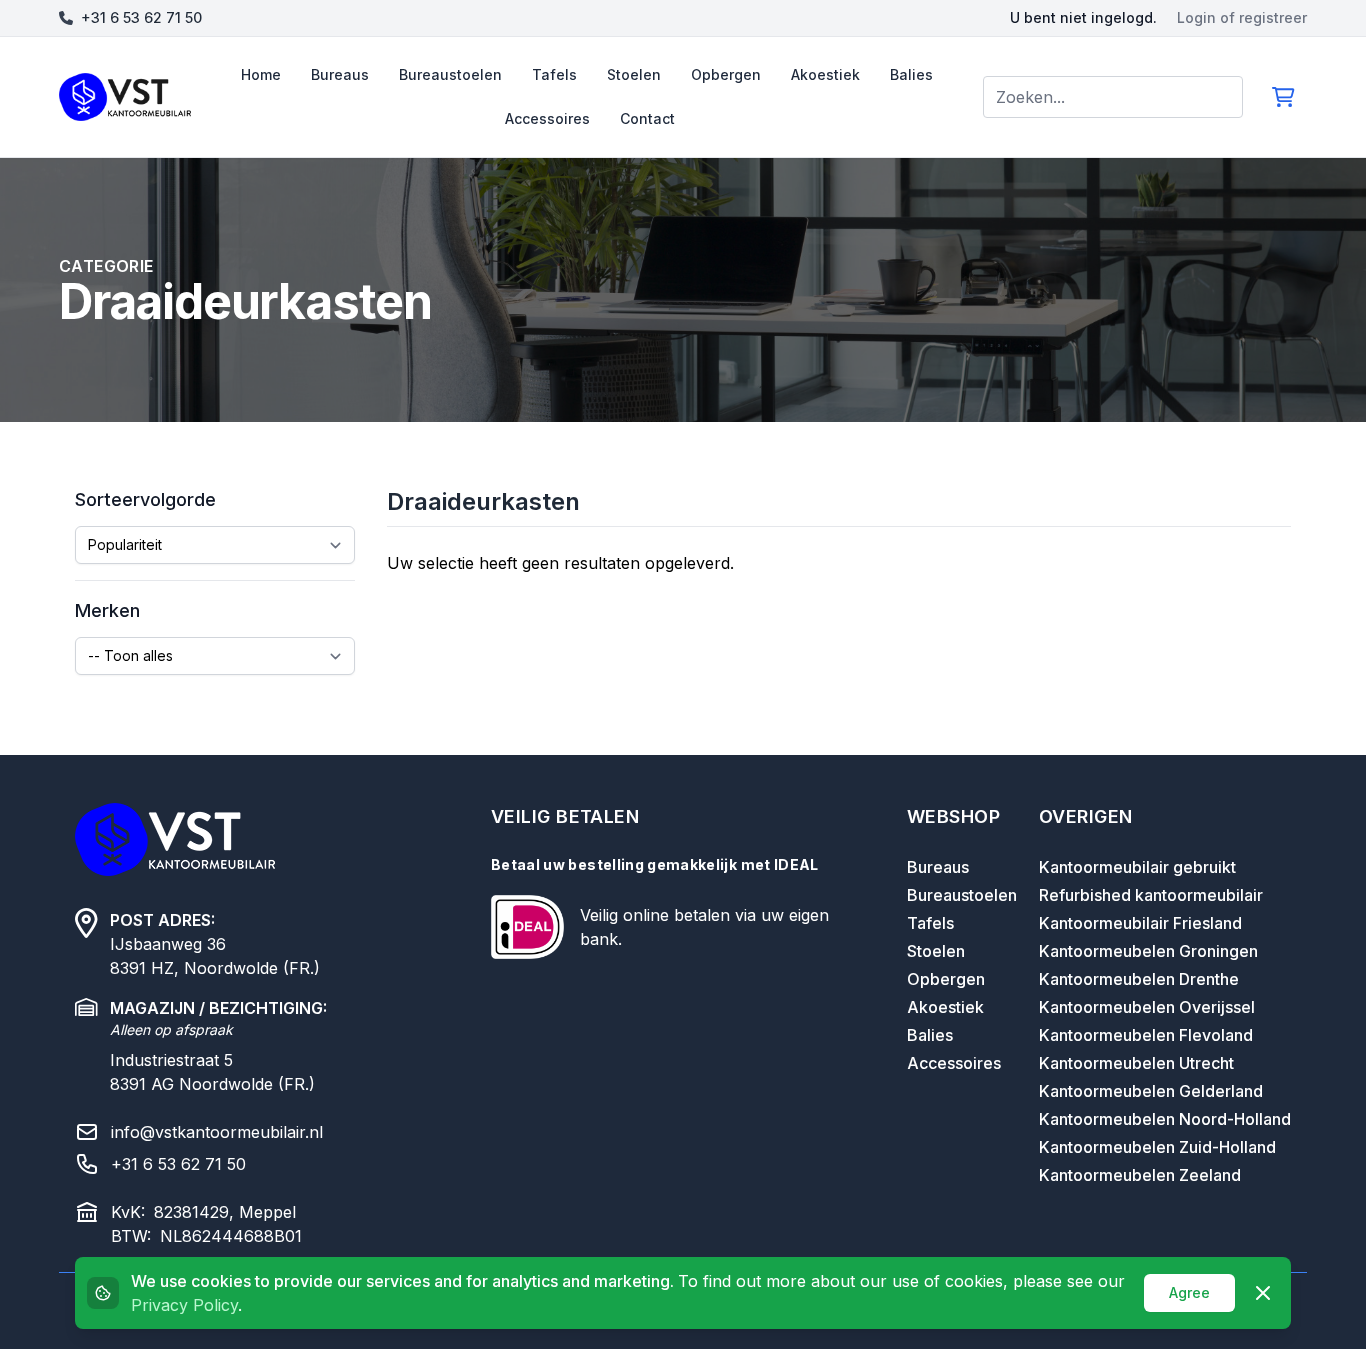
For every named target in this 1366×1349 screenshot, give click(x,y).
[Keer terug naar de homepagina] (125, 97)
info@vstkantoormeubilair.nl (217, 1132)
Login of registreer (1242, 17)
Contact (647, 118)
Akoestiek (825, 74)
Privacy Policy (184, 1305)
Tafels (554, 74)
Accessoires (547, 118)
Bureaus (340, 74)
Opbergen (726, 74)
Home (261, 74)
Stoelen (634, 74)
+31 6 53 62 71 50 (141, 17)
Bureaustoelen (450, 74)
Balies (911, 74)
